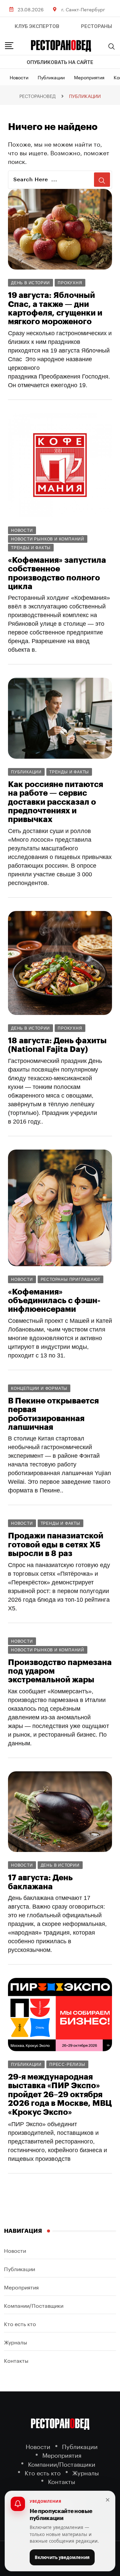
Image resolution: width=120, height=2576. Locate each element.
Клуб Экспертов (37, 26)
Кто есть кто (20, 2323)
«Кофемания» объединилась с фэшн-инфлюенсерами (54, 1301)
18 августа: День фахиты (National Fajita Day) (57, 1045)
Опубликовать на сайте (60, 62)
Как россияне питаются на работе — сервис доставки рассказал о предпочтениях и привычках (55, 802)
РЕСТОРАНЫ (96, 26)
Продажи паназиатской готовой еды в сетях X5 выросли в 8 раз (56, 1545)
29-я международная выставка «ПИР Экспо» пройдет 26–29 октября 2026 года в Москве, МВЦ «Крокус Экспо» (60, 2095)
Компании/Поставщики (34, 2305)
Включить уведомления (62, 2557)
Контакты (16, 2360)
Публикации (51, 77)
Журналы (15, 2342)
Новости (19, 77)
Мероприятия (89, 77)
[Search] (112, 46)
